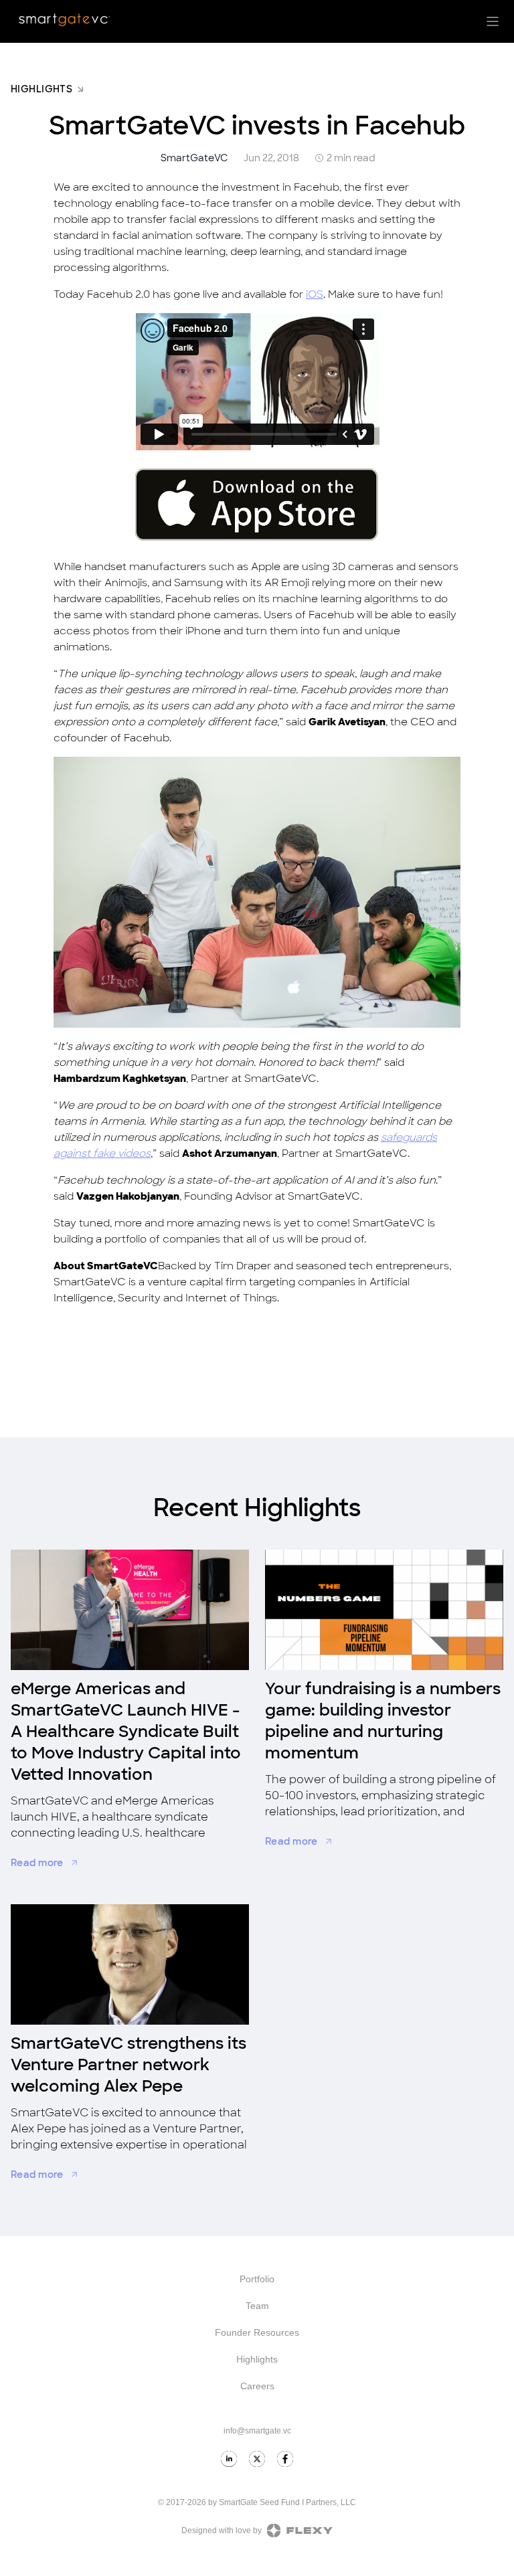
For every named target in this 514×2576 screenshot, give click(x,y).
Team (257, 2306)
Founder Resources (257, 2332)
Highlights (257, 2359)
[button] (493, 21)
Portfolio (257, 2279)
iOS (315, 294)
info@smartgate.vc (257, 2431)
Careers (257, 2386)
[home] (64, 20)
